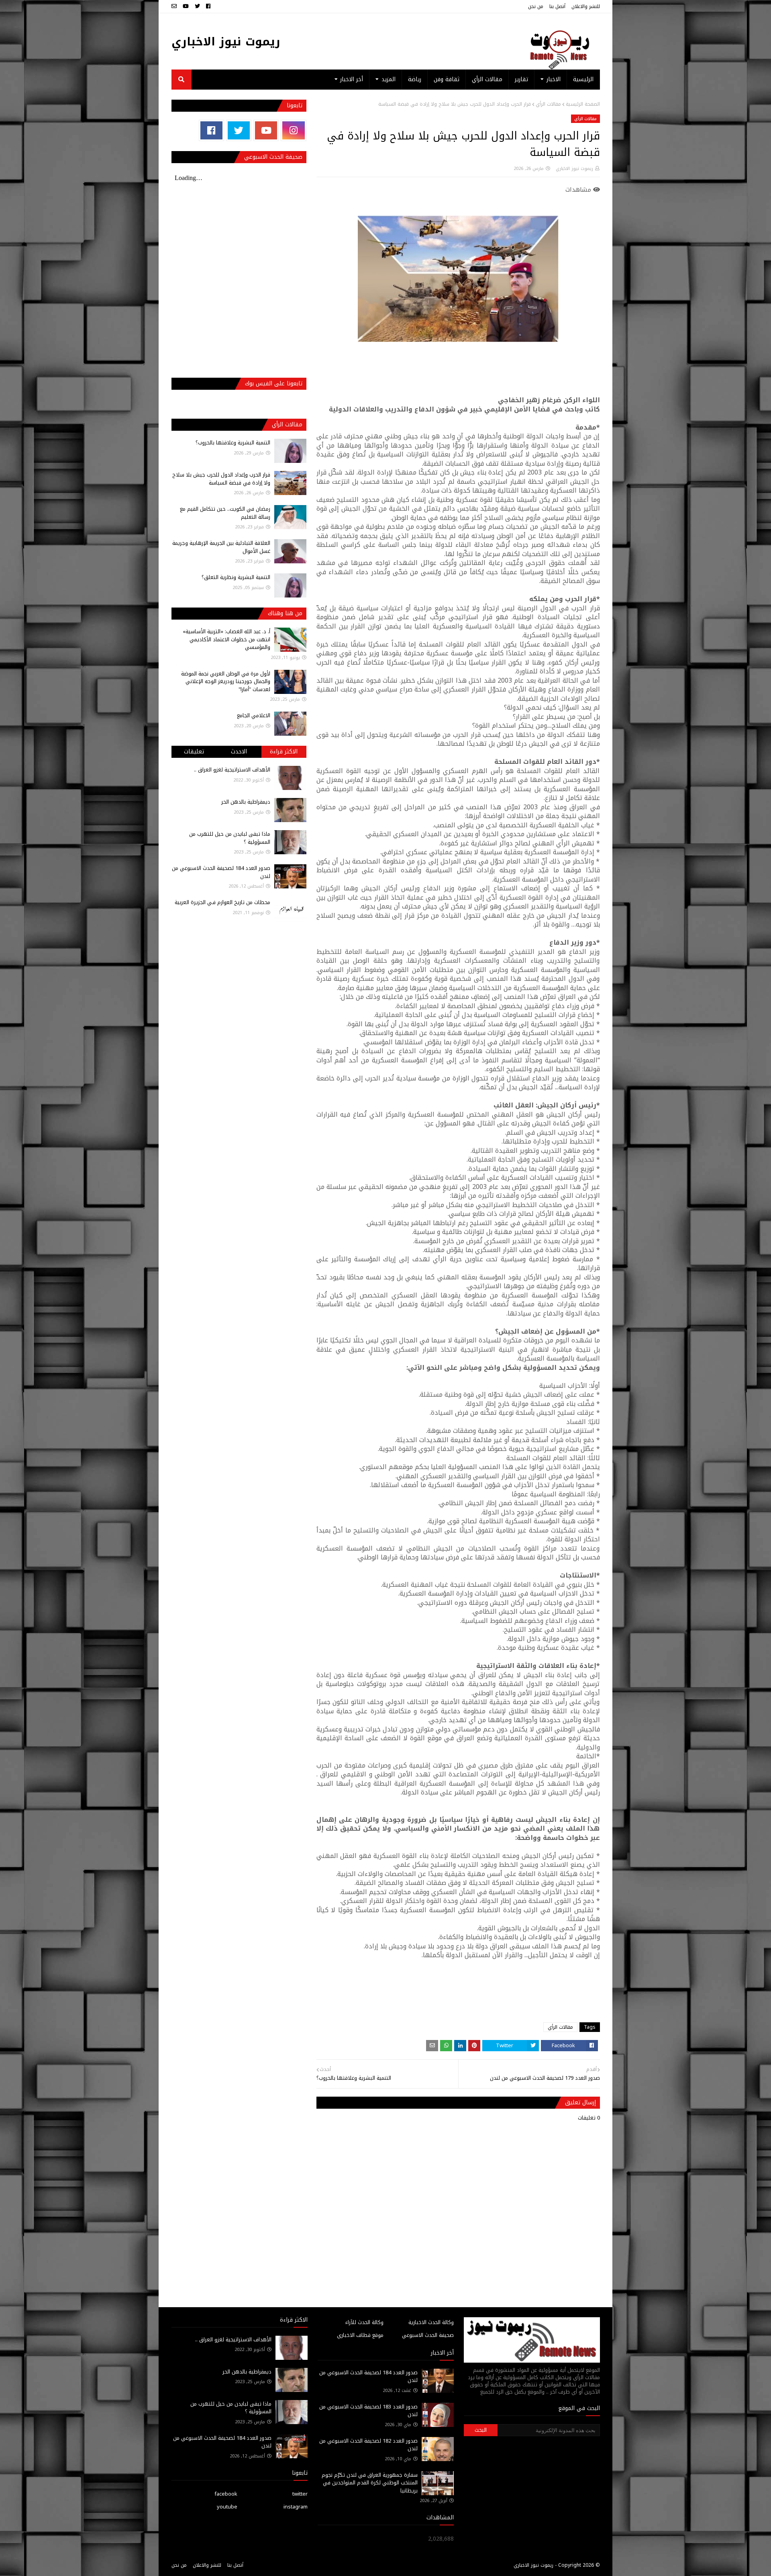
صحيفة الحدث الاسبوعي (428, 2335)
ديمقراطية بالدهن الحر (246, 802)
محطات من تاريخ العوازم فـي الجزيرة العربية (222, 902)
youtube (227, 2507)
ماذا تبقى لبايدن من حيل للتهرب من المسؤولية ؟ (230, 838)
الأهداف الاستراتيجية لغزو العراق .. (232, 770)
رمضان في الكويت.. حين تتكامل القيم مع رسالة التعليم (225, 513)
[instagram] (293, 130)
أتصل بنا (557, 6)
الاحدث (239, 752)
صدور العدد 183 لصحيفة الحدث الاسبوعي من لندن (368, 2411)
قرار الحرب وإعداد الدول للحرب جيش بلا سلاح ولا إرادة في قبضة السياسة (221, 479)
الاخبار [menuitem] (554, 79)
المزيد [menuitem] (389, 79)
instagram (296, 2507)
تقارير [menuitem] (521, 79)
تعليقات (194, 752)
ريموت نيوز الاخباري (226, 42)
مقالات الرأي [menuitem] (487, 79)
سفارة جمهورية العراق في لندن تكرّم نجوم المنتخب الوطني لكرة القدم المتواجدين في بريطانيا (370, 2483)
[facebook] (208, 6)
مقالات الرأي (548, 104)
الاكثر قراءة (284, 752)
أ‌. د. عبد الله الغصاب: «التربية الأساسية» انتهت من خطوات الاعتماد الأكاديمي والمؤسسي (226, 639)
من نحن (536, 6)
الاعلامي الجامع (254, 715)
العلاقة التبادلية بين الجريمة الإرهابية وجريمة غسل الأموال (221, 547)
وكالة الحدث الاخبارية (431, 2322)
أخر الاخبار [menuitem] (352, 79)
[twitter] (197, 6)
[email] (175, 6)
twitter (300, 2494)
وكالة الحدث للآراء (364, 2322)
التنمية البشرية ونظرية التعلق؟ (236, 577)
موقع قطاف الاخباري (360, 2335)
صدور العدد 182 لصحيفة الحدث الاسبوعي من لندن (368, 2445)
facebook (226, 2494)
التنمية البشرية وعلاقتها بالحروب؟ (233, 443)
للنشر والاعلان (586, 6)
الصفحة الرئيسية (583, 104)
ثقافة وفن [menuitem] (447, 79)
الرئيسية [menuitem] (583, 79)
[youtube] (186, 6)
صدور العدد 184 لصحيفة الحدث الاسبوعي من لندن (221, 872)
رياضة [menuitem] (415, 79)
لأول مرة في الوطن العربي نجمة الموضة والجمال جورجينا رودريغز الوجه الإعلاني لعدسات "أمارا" (226, 681)
